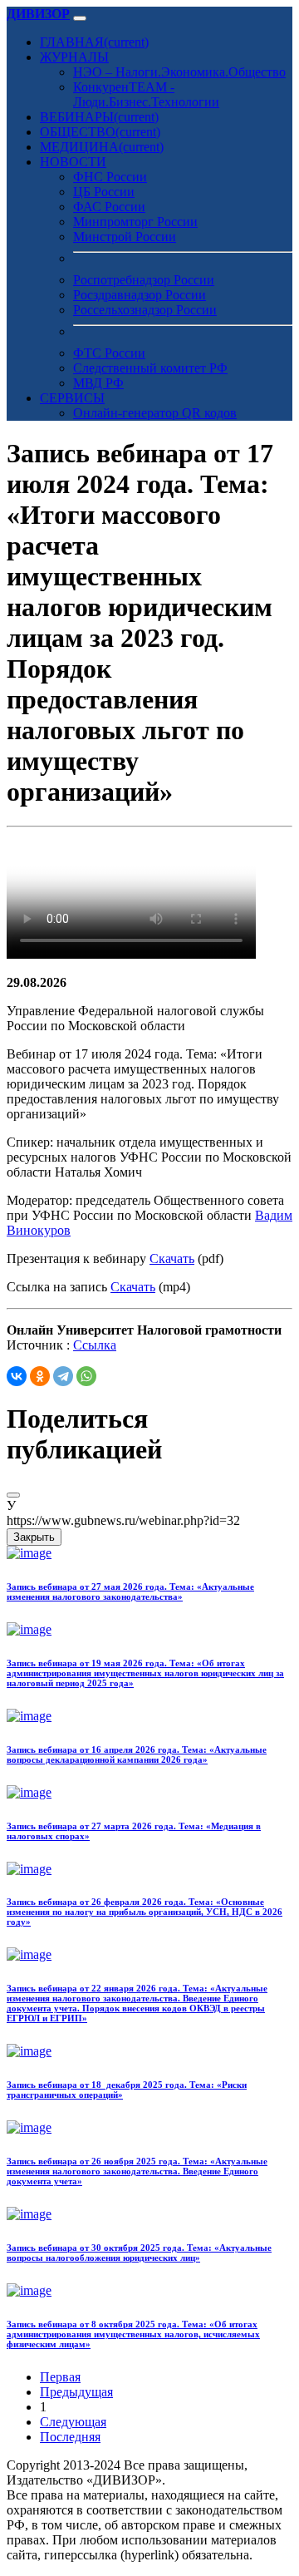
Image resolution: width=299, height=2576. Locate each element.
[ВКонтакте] (17, 1376)
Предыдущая (76, 2392)
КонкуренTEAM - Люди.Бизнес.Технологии (146, 94)
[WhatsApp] (86, 1376)
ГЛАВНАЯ (94, 42)
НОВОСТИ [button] (73, 162)
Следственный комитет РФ (150, 368)
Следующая (73, 2422)
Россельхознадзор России (145, 310)
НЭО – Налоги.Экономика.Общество (179, 72)
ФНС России (110, 177)
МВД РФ (98, 383)
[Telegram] (63, 1376)
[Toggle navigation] (80, 18)
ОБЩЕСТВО (100, 132)
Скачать (172, 1258)
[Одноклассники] (40, 1376)
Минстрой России (125, 237)
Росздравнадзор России (140, 295)
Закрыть (34, 1537)
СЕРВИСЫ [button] (72, 398)
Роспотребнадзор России (144, 280)
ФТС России (109, 353)
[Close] (13, 1495)
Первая (60, 2377)
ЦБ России (104, 192)
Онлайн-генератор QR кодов (155, 413)
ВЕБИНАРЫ (99, 117)
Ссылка (95, 1345)
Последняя (70, 2437)
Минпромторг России (135, 222)
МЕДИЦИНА (102, 147)
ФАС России (109, 207)
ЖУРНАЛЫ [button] (74, 57)
